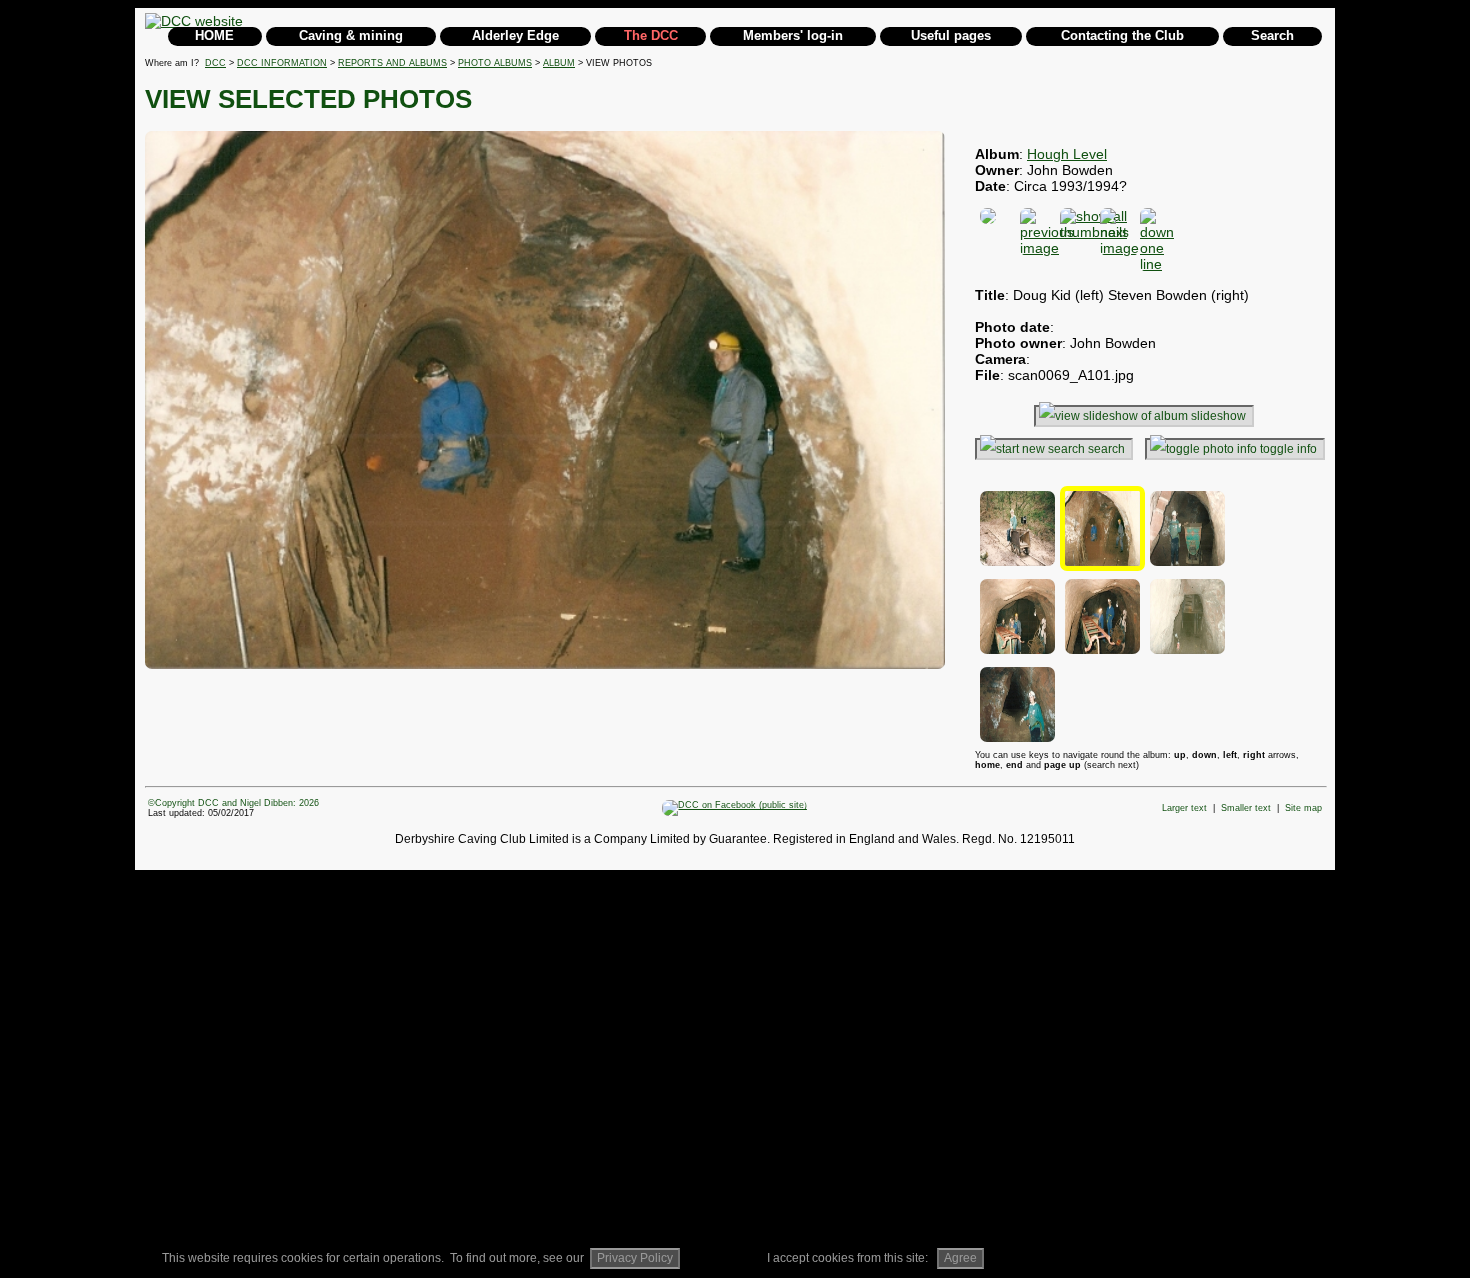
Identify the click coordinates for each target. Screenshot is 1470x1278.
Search (1272, 35)
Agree (960, 1258)
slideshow (1218, 416)
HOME (214, 35)
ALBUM (559, 63)
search (1106, 449)
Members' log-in (793, 35)
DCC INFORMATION (282, 63)
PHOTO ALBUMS (495, 63)
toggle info (1288, 449)
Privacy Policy (635, 1258)
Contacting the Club (1122, 35)
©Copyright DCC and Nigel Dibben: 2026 (233, 803)
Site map (1303, 808)
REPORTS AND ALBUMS (392, 63)
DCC (215, 63)
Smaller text (1246, 808)
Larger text (1184, 808)
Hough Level (1067, 154)
